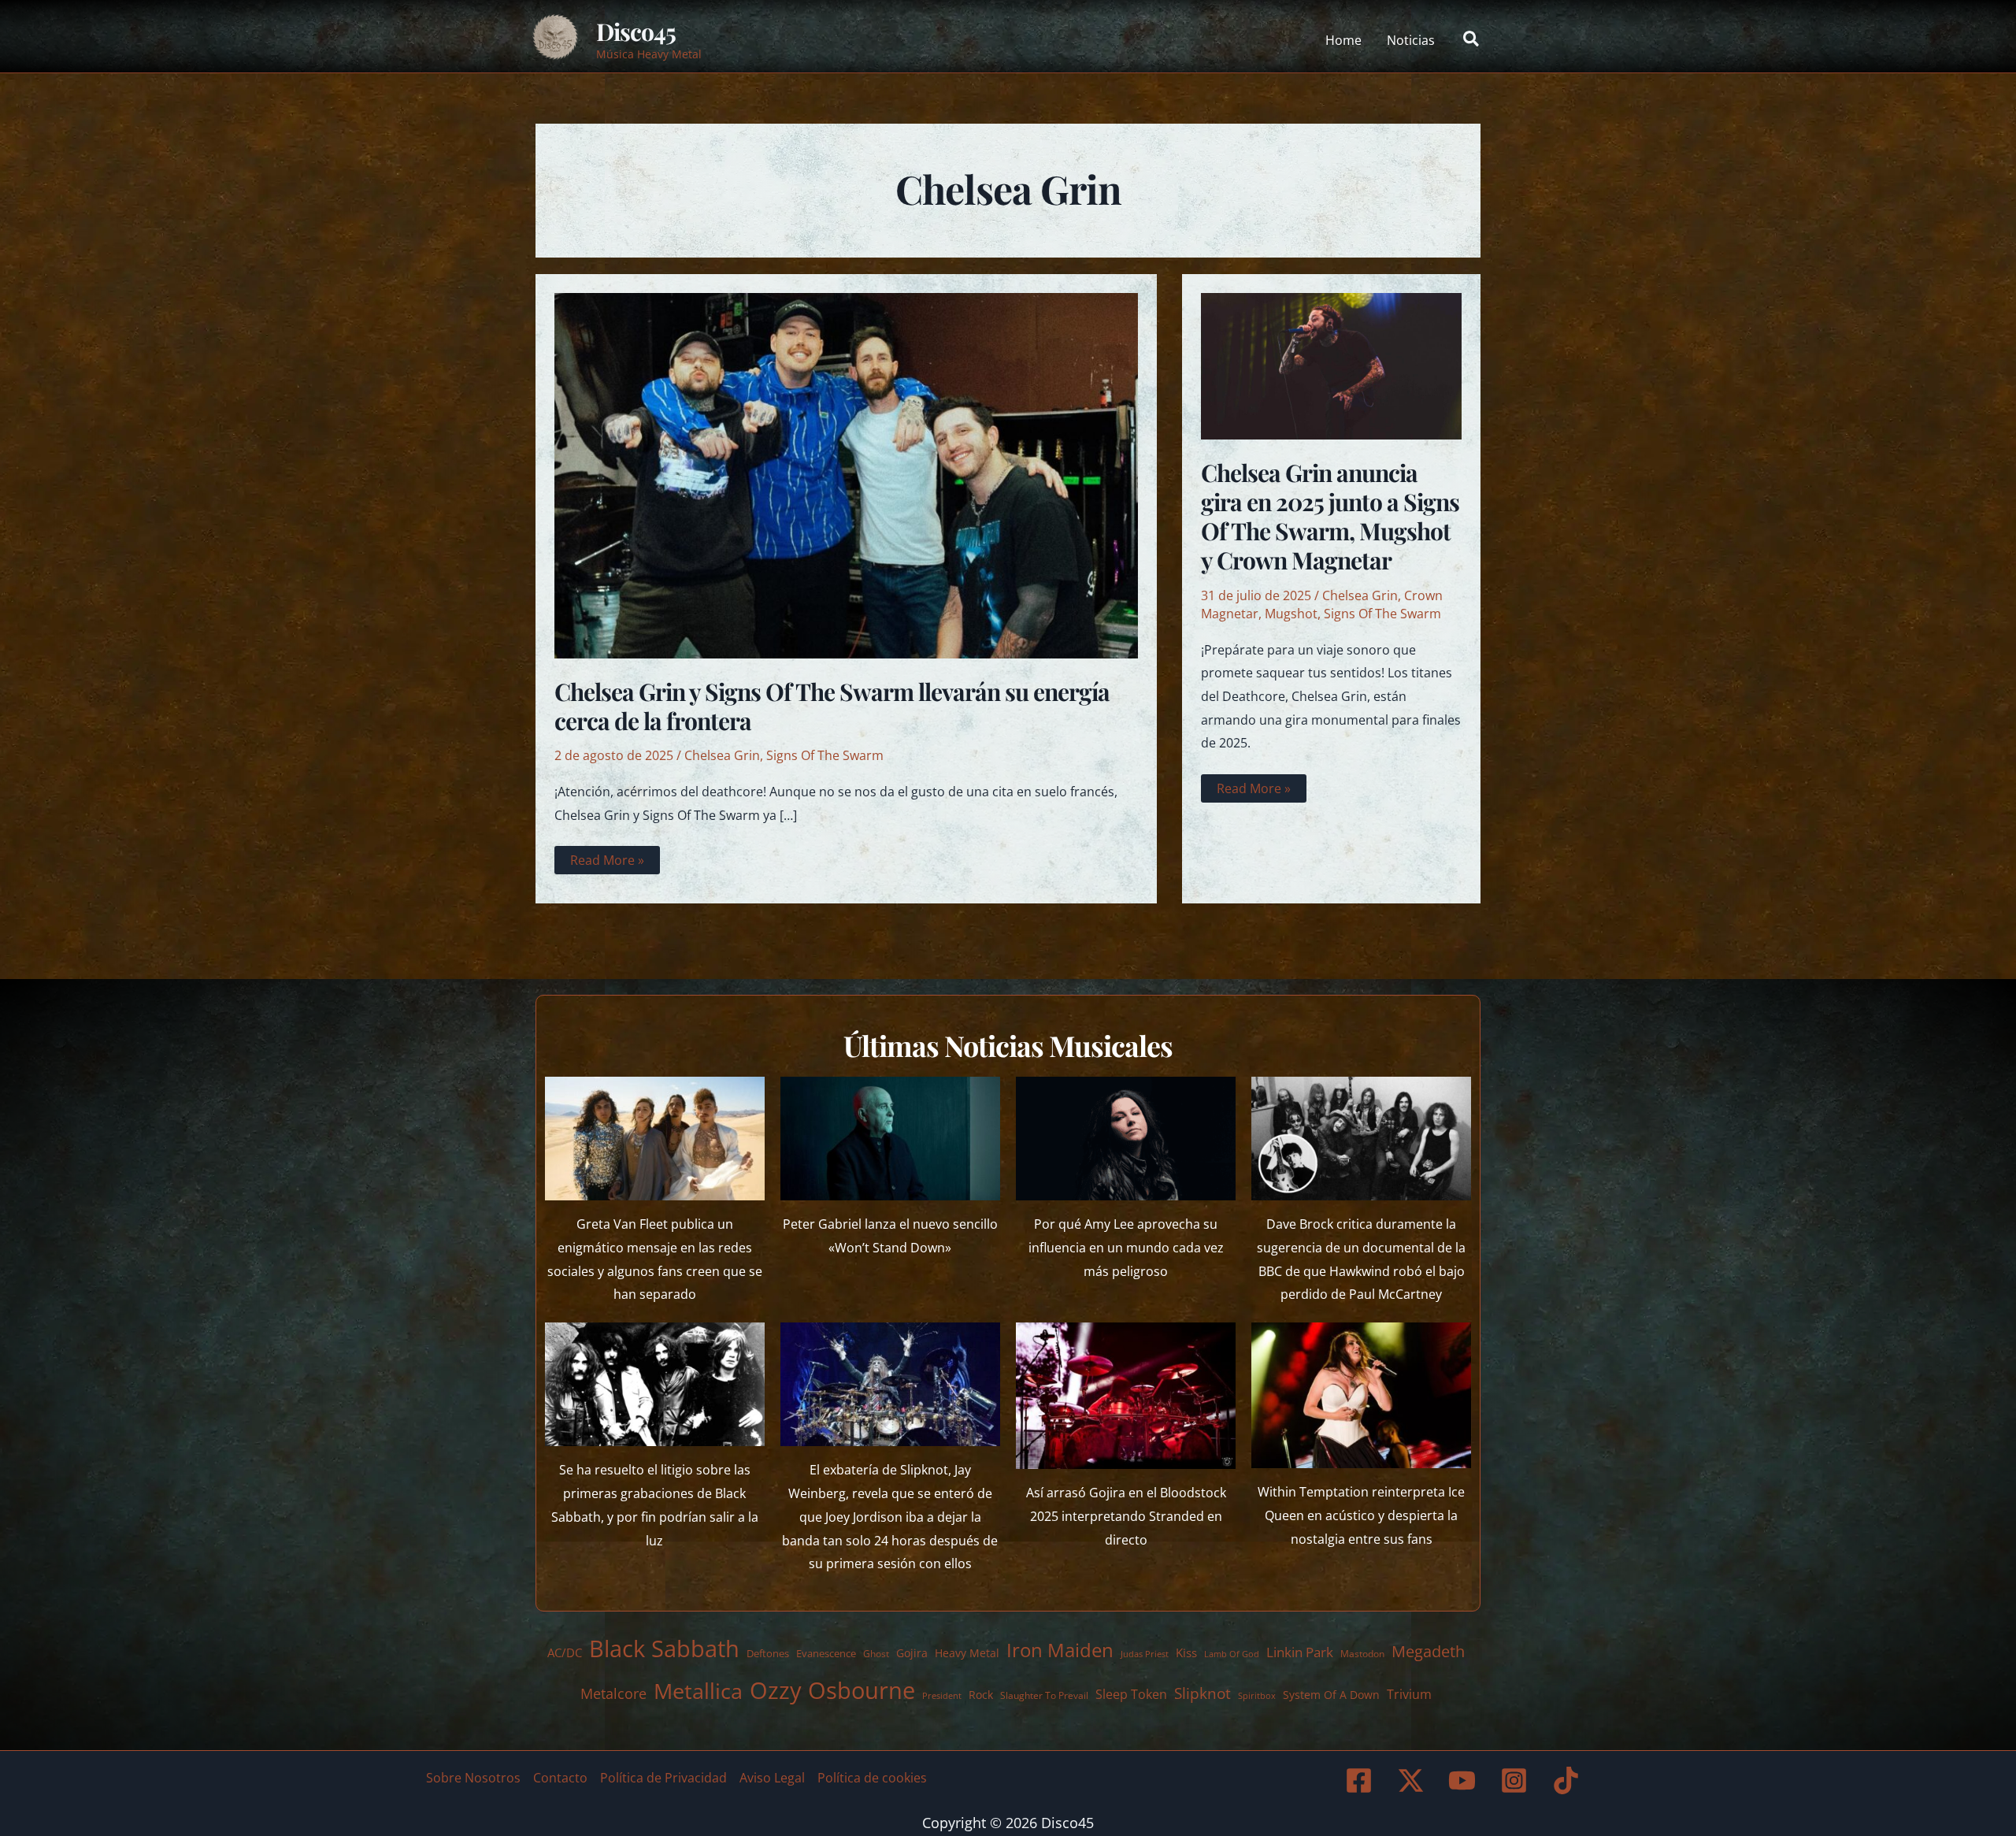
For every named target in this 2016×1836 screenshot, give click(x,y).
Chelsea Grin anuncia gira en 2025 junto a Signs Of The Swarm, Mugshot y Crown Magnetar (1330, 516)
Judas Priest (1145, 1654)
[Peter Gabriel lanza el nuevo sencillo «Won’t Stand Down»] (890, 1139)
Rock (981, 1695)
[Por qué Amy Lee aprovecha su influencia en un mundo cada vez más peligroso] (1126, 1139)
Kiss (1186, 1652)
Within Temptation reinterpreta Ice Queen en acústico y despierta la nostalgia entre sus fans (1361, 1515)
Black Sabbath (664, 1648)
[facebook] (1361, 1780)
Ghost (876, 1654)
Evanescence (826, 1653)
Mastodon (1362, 1654)
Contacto (560, 1778)
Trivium (1409, 1694)
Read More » (607, 862)
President (942, 1695)
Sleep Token (1131, 1694)
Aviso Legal (772, 1778)
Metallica (698, 1691)
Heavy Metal (967, 1653)
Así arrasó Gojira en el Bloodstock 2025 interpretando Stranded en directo (1126, 1516)
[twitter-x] (1413, 1780)
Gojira (912, 1653)
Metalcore (613, 1693)
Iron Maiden (1060, 1650)
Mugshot (1291, 614)
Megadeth (1428, 1651)
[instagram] (1517, 1780)
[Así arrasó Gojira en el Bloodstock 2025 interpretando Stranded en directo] (1126, 1396)
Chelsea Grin (722, 755)
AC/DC (565, 1652)
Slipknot (1203, 1693)
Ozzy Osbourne (832, 1690)
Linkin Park (1300, 1652)
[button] (1472, 40)
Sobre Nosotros (473, 1778)
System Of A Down (1331, 1695)
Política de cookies (872, 1778)
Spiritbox (1257, 1695)
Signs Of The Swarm (825, 755)
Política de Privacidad (663, 1778)
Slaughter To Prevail (1044, 1695)
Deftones (768, 1653)
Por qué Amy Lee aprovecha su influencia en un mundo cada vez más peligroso (1126, 1247)
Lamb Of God (1232, 1654)
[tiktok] (1568, 1780)
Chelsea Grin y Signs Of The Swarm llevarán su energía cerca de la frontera (832, 706)
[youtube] (1465, 1780)
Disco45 (636, 32)
